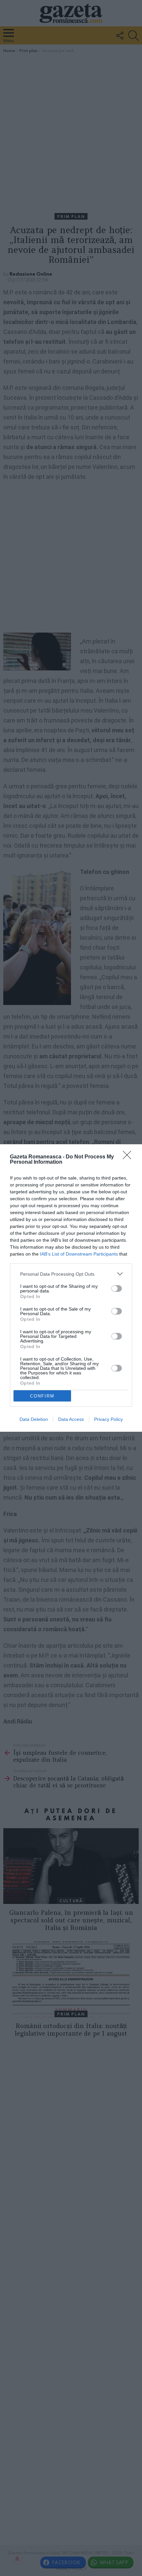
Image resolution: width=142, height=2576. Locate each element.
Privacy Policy (108, 1419)
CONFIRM (42, 1396)
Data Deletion (34, 1419)
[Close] (129, 1157)
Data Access (71, 1419)
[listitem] (71, 1274)
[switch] (117, 1288)
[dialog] (71, 1288)
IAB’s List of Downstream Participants (79, 1254)
